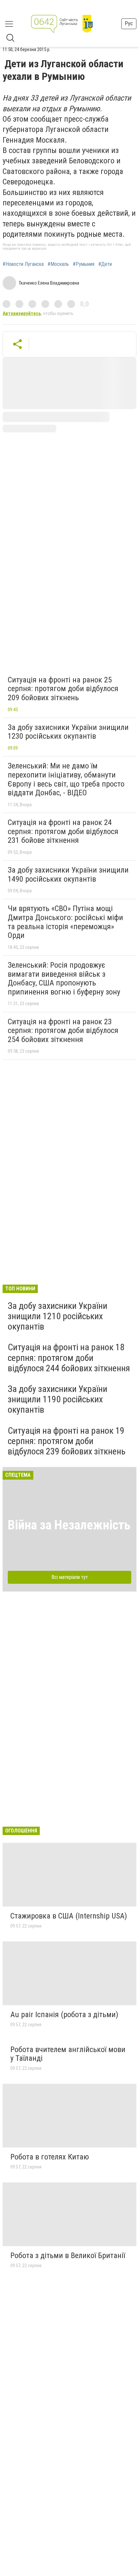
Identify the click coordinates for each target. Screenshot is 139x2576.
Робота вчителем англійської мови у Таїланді (68, 2054)
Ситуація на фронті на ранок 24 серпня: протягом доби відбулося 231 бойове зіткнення (63, 831)
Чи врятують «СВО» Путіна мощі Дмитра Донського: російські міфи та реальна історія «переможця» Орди (65, 922)
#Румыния (84, 264)
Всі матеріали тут (70, 1577)
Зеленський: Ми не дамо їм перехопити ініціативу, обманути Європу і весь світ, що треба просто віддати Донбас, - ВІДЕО (66, 779)
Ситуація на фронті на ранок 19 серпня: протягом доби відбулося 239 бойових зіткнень (67, 1441)
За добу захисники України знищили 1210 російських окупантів (58, 1316)
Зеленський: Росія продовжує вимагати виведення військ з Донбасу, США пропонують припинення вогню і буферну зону (64, 978)
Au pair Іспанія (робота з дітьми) (64, 2015)
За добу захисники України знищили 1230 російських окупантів (68, 732)
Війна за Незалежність (69, 1525)
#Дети (105, 264)
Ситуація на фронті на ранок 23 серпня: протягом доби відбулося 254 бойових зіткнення (63, 1031)
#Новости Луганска (23, 264)
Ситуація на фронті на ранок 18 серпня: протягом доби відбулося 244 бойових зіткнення (69, 1358)
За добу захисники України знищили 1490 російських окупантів (68, 875)
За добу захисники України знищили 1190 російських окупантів (58, 1399)
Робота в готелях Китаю (50, 2157)
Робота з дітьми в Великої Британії (68, 2255)
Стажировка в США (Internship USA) (69, 1916)
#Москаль (58, 264)
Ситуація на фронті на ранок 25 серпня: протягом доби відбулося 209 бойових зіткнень (63, 689)
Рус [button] (129, 23)
